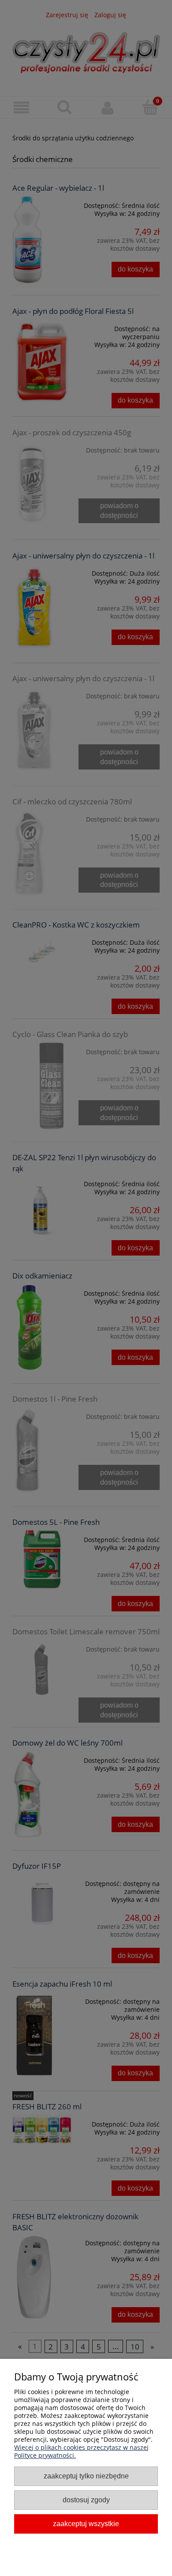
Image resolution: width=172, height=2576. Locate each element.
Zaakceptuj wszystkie (86, 2523)
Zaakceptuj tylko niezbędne (86, 2476)
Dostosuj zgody (86, 2500)
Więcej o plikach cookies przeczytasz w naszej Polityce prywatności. (81, 2451)
